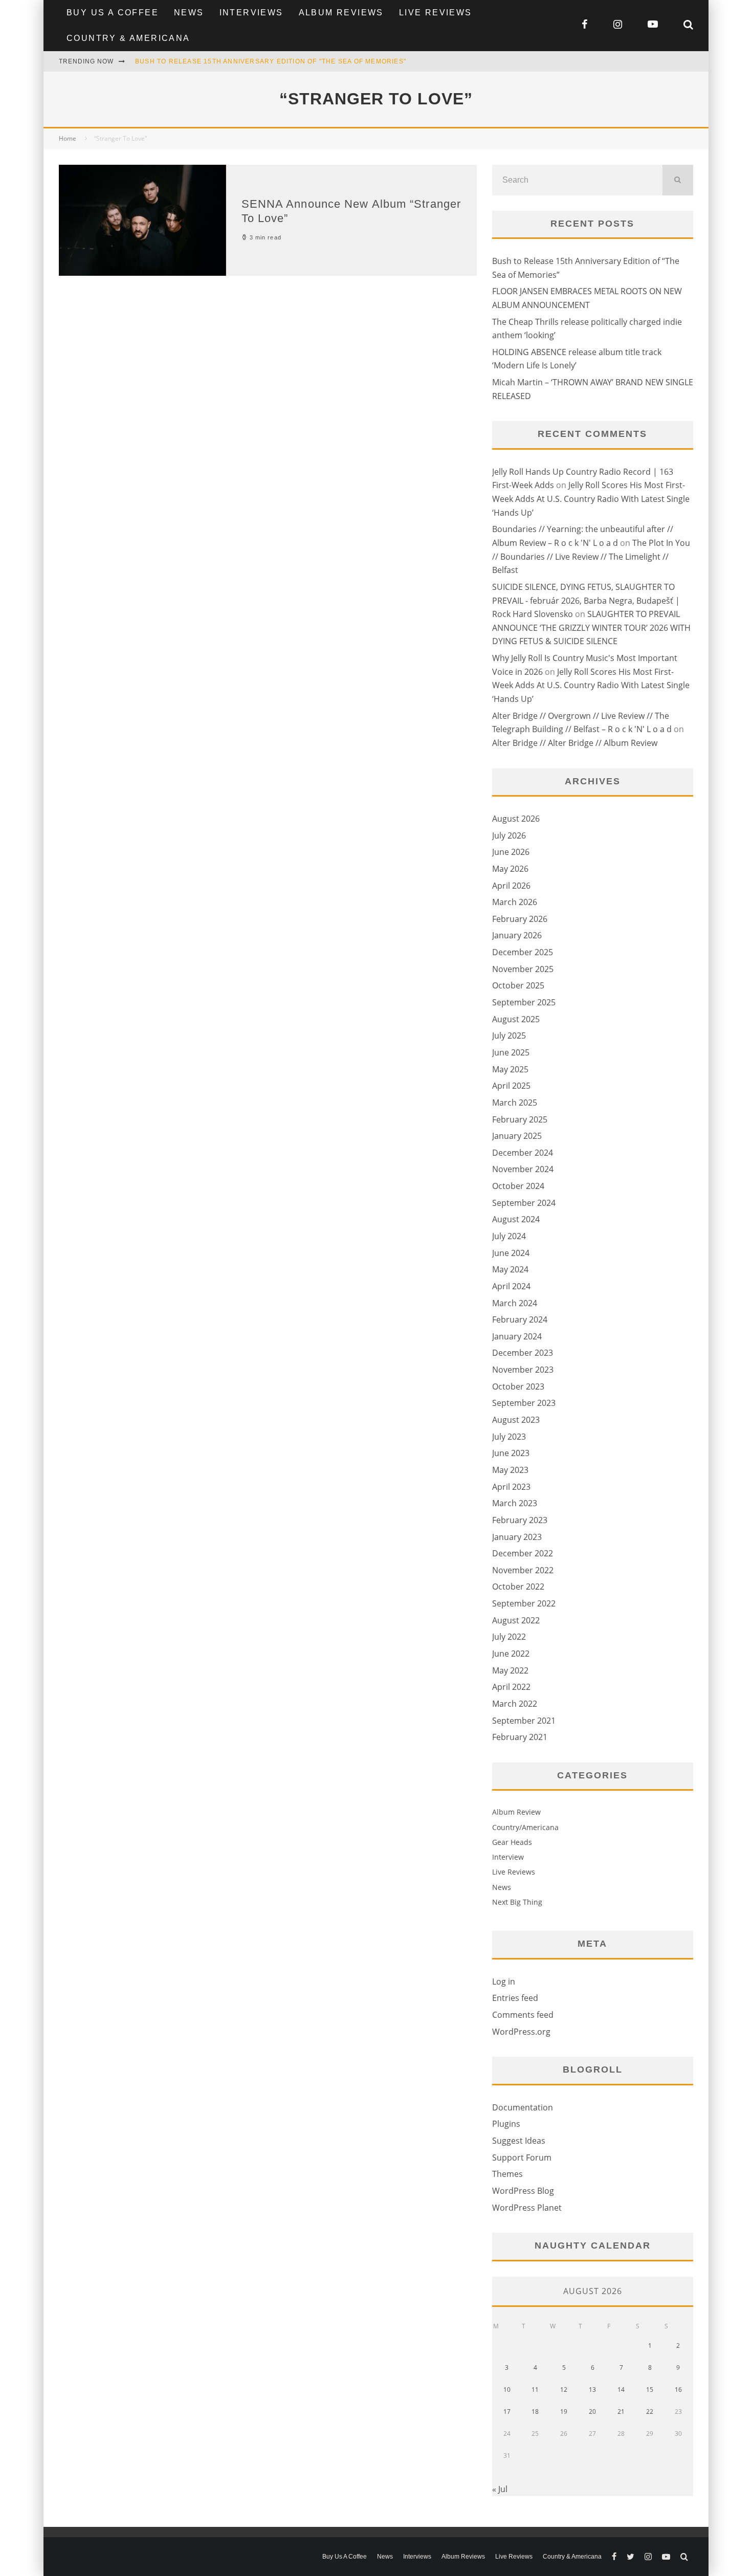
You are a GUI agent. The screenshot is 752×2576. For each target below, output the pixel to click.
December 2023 (523, 1353)
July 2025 (509, 1036)
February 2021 (520, 1737)
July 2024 (509, 1236)
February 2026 (520, 919)
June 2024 (511, 1253)
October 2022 (518, 1587)
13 (592, 2390)
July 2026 (509, 835)
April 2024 (511, 1286)
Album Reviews (341, 13)
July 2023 (509, 1437)
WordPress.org (521, 2032)
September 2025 (524, 1002)
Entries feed (515, 1998)
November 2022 (523, 1570)
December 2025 (523, 952)
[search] (678, 180)
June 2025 (511, 1052)
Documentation (523, 2107)
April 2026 (511, 886)
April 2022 (511, 1687)
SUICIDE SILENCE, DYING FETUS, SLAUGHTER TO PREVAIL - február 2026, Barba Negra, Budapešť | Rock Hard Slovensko (586, 600)
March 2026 (515, 902)
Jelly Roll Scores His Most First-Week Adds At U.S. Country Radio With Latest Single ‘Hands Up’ (591, 499)
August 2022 (516, 1620)
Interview (508, 1857)
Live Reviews (436, 13)
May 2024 (510, 1269)
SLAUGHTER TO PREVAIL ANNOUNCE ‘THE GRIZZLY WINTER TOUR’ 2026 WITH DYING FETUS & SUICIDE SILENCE (591, 628)
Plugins (506, 2124)
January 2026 (517, 935)
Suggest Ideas (519, 2141)
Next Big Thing (517, 1902)
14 (621, 2390)
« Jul (500, 2489)
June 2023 (511, 1453)
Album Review (516, 1812)
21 (621, 2412)
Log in (504, 1981)
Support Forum (522, 2157)
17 (507, 2412)
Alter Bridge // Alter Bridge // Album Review (575, 743)
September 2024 (524, 1203)
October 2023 (518, 1386)
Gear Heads (512, 1842)
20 (592, 2412)
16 (678, 2390)
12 (564, 2390)
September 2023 (524, 1403)
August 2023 (516, 1420)
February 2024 (520, 1319)
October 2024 (518, 1186)
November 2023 (523, 1370)
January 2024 (517, 1336)
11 (535, 2390)
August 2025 (516, 1019)
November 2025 (523, 969)
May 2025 (510, 1069)
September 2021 (524, 1721)
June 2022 (511, 1654)
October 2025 (518, 985)
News (189, 13)
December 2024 (523, 1153)
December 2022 (523, 1553)
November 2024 (523, 1169)
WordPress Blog (523, 2191)
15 (650, 2390)
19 (564, 2412)
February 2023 (520, 1520)
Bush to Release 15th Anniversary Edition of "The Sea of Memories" (271, 61)
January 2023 (517, 1537)
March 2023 (515, 1503)
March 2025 (515, 1103)
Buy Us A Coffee (113, 13)
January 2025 (517, 1136)
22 (650, 2412)
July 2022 (509, 1637)
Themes (507, 2174)
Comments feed (523, 2015)
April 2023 (511, 1487)
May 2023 (510, 1470)
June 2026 (511, 852)
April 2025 (511, 1086)
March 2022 (515, 1704)
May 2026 (510, 869)
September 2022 (524, 1603)
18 (535, 2412)
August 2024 (516, 1219)
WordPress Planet (527, 2208)
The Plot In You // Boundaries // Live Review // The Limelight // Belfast (591, 556)
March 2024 (515, 1303)
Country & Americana (128, 38)
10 (507, 2390)
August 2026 (516, 819)
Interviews (251, 13)
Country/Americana (525, 1827)
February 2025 (520, 1119)
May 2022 (510, 1670)
